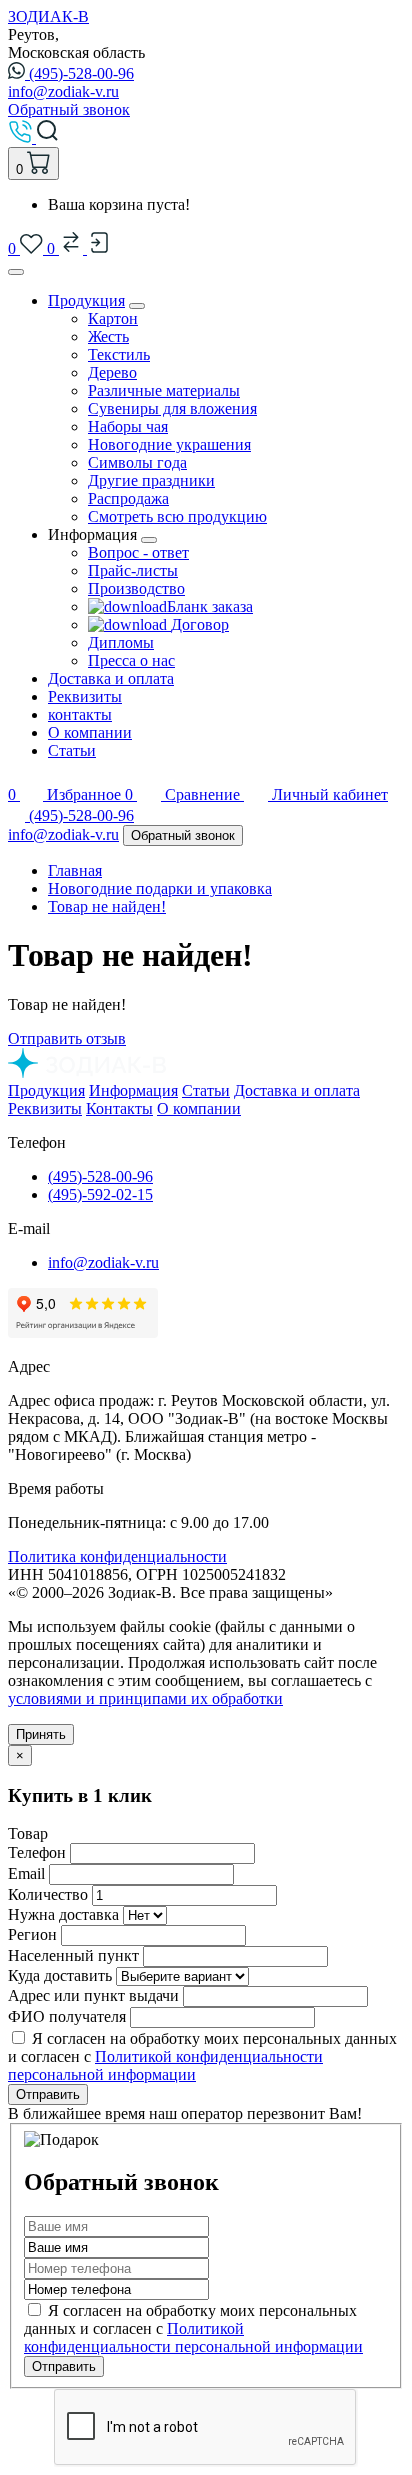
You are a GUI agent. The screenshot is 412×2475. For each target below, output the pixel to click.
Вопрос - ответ (138, 552)
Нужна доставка (63, 1914)
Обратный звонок (69, 109)
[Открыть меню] (16, 272)
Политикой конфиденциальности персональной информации (165, 2065)
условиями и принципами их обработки (145, 1698)
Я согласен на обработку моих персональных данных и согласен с (193, 2328)
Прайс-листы (133, 570)
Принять (41, 1734)
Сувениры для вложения (172, 408)
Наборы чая (128, 426)
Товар (28, 1833)
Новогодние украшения (169, 444)
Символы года (137, 462)
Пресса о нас (131, 660)
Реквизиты (85, 696)
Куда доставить (60, 1975)
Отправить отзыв (67, 1038)
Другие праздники (151, 480)
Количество (48, 1894)
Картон (113, 318)
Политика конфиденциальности (117, 1556)
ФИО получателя (67, 2016)
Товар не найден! (107, 906)
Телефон (37, 1852)
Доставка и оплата (111, 678)
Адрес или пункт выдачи (93, 1995)
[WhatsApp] (18, 815)
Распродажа (128, 498)
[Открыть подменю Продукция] (137, 306)
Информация (133, 1090)
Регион (32, 1934)
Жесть (108, 336)
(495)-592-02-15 (100, 1194)
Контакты (119, 1108)
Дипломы (121, 642)
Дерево (112, 372)
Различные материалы (164, 390)
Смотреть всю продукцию (177, 516)
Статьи (72, 750)
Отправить (48, 2094)
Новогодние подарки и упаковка (160, 888)
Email (26, 1873)
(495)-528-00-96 (81, 73)
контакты (80, 714)
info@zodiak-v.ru (63, 91)
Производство (136, 588)
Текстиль (119, 354)
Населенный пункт (73, 1955)
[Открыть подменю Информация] (149, 540)
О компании (90, 732)
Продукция (86, 300)
